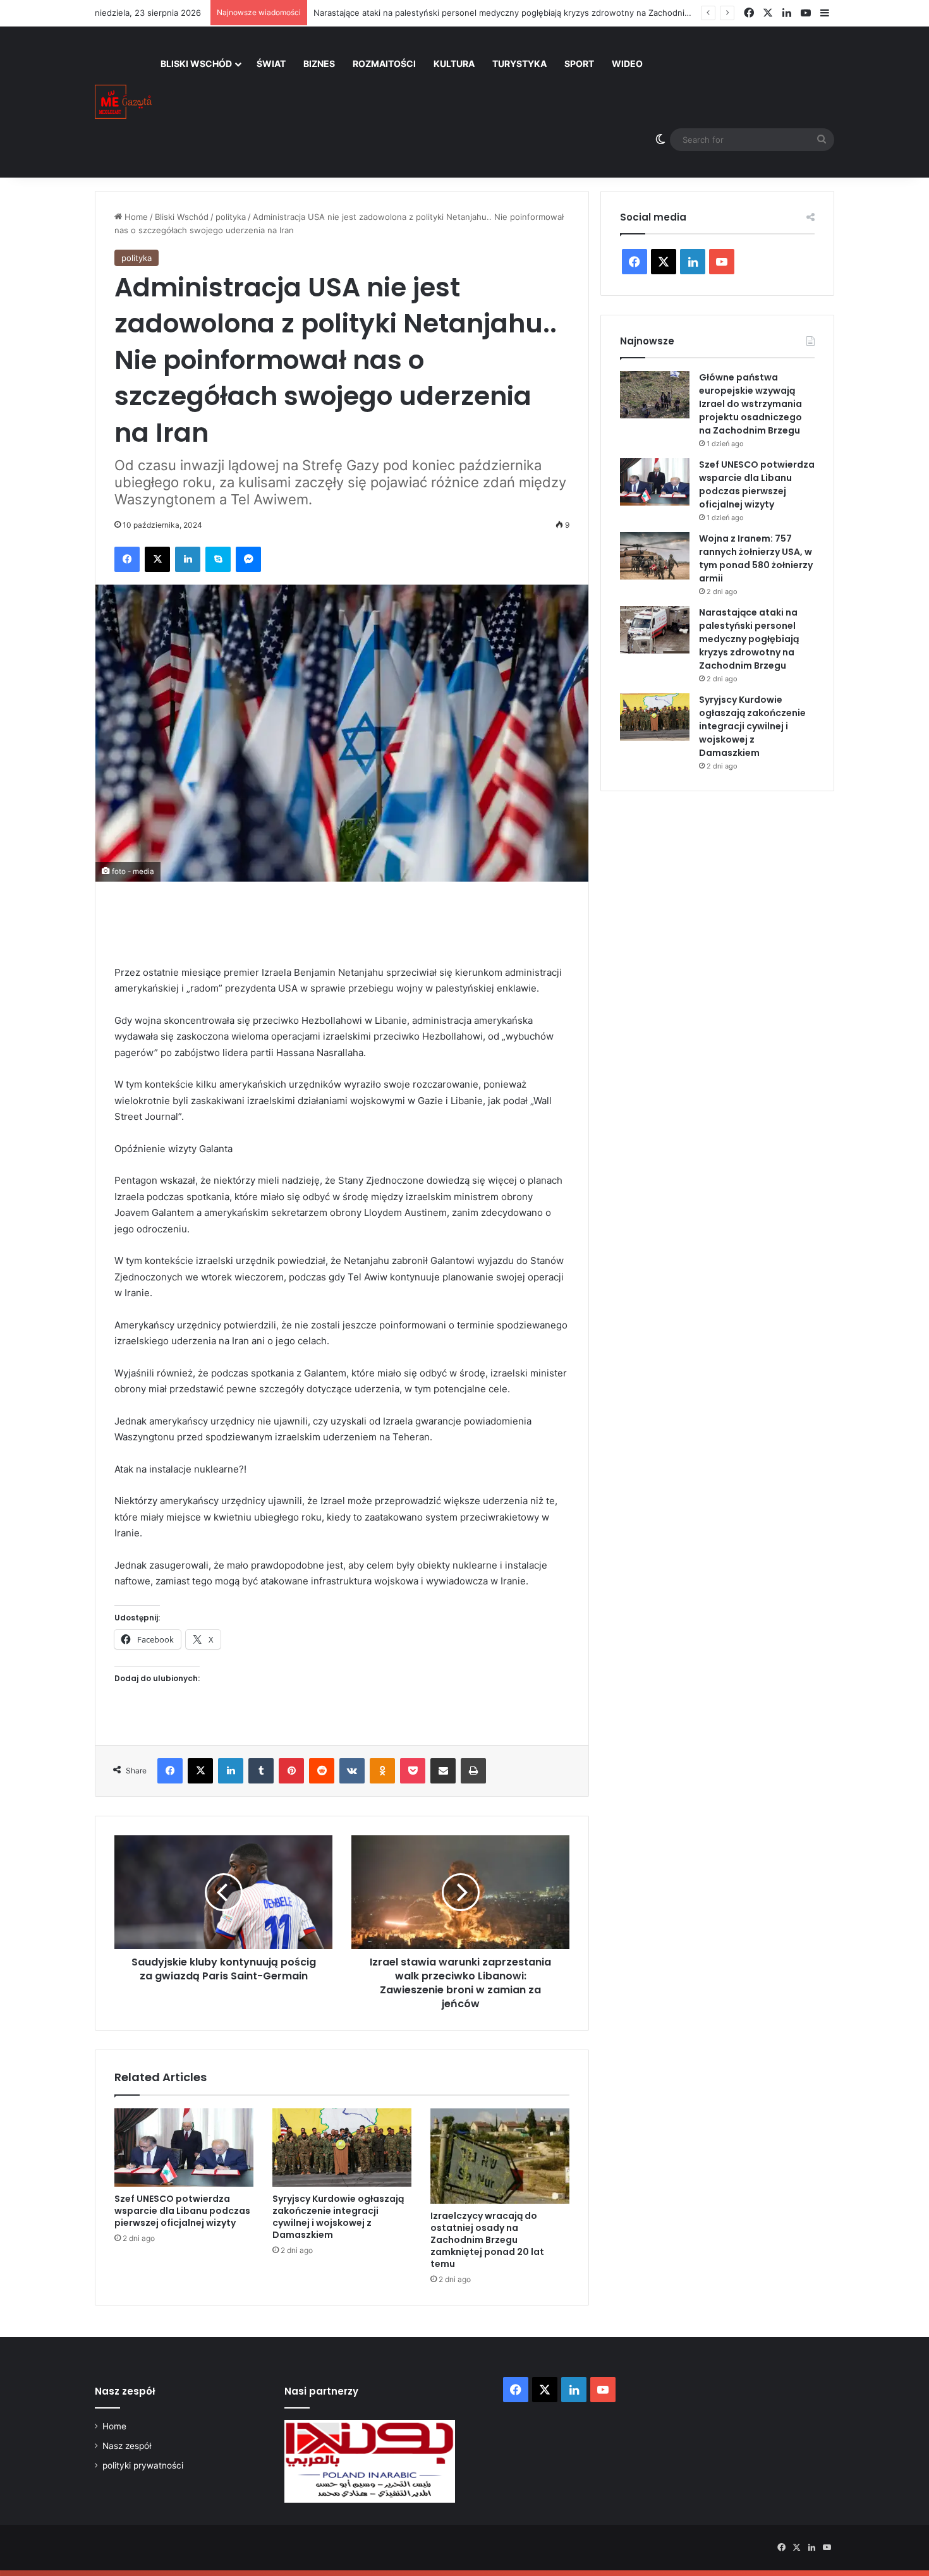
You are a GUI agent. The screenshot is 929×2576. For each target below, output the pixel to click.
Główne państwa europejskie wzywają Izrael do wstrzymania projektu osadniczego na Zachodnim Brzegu (750, 404)
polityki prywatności (143, 2465)
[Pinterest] (291, 1771)
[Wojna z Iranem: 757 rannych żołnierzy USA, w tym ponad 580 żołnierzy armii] (655, 556)
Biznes (319, 64)
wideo (627, 64)
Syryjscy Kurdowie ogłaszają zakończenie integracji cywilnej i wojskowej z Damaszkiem (338, 2217)
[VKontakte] (352, 1771)
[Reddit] (322, 1771)
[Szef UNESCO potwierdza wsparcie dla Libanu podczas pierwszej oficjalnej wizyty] (184, 2148)
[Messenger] (248, 559)
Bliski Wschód (196, 64)
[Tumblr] (261, 1771)
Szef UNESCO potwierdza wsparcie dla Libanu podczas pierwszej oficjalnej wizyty (182, 2211)
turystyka (519, 64)
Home (135, 217)
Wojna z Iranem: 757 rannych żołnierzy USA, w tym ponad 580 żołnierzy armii (756, 558)
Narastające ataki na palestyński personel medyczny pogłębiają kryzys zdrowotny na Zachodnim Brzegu (518, 13)
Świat (271, 64)
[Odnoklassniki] (382, 1771)
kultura (454, 64)
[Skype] (218, 559)
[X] (157, 559)
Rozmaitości (384, 64)
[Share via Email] (443, 1771)
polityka (231, 217)
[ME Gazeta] (123, 102)
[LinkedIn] (188, 559)
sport (579, 64)
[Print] (473, 1771)
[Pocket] (413, 1771)
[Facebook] (127, 559)
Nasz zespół (127, 2446)
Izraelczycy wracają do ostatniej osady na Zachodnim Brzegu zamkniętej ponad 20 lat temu (487, 2240)
